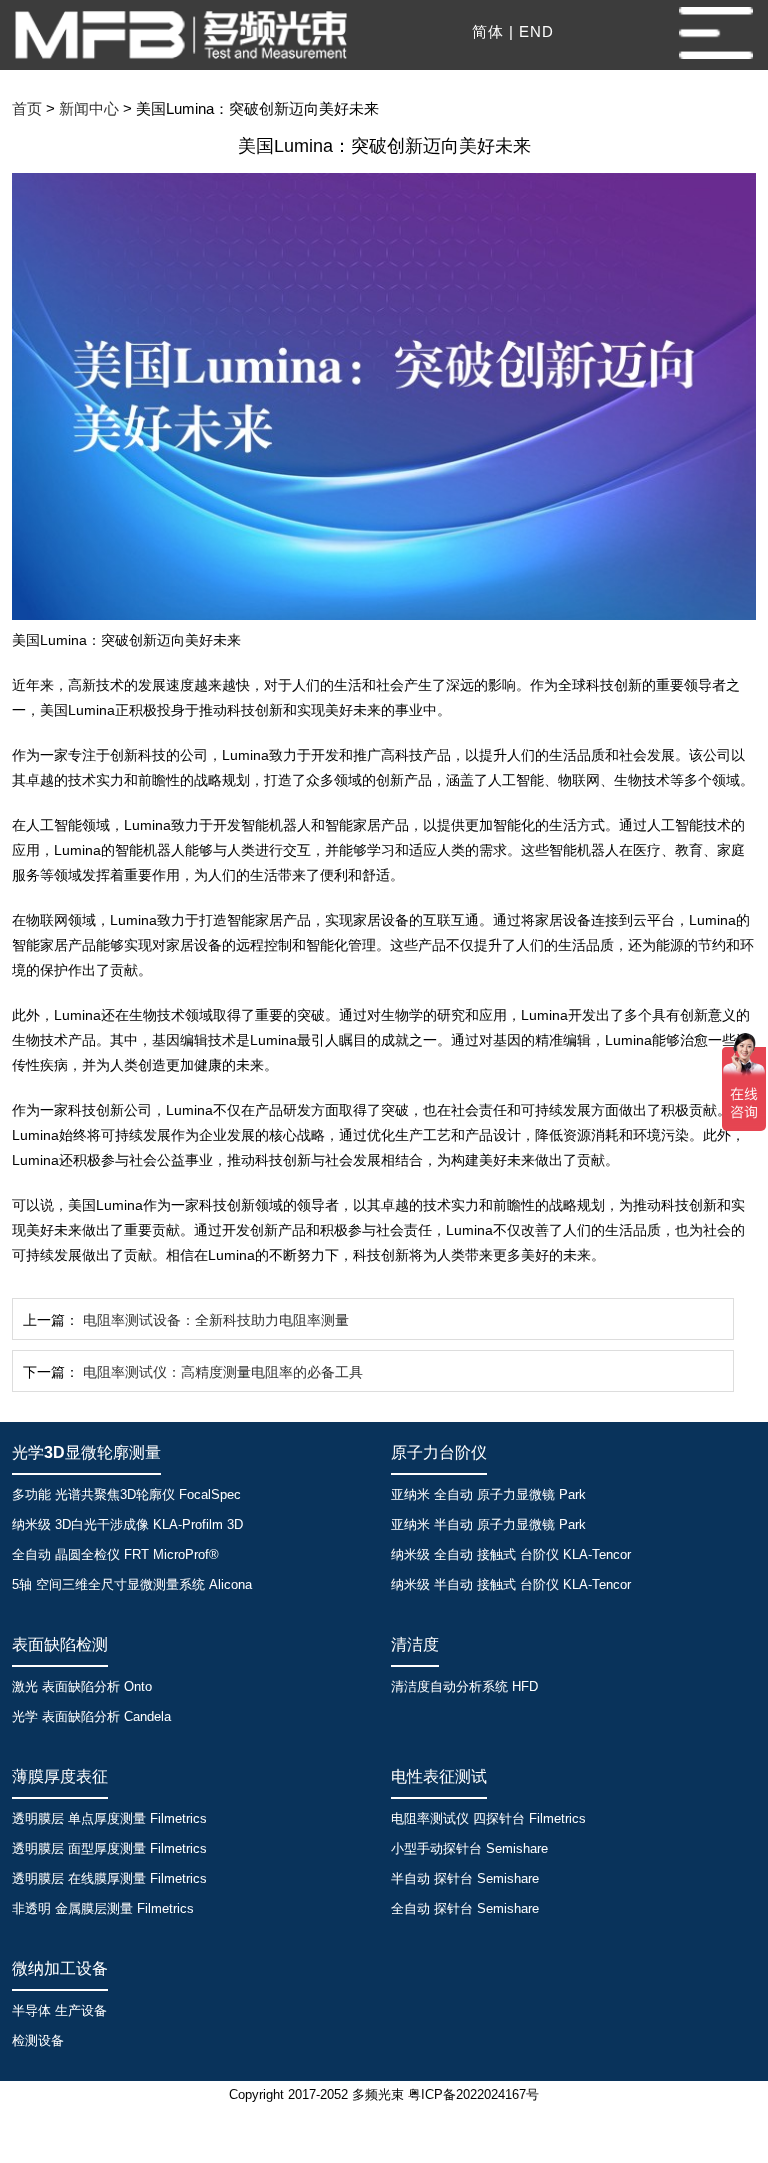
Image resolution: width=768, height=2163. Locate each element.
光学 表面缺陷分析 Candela (91, 1716)
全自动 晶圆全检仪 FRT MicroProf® (115, 1554)
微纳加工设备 (60, 1968)
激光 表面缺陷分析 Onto (82, 1686)
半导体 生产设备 (59, 2010)
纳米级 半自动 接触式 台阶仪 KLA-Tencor (511, 1584)
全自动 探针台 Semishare (465, 1908)
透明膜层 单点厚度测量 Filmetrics (109, 1818)
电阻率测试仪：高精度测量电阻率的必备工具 (223, 1372)
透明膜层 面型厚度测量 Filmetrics (109, 1848)
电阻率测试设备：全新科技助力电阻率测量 (216, 1320)
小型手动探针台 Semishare (469, 1848)
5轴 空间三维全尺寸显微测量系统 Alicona (132, 1584)
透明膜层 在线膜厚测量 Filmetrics (109, 1878)
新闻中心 (89, 108)
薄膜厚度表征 (60, 1776)
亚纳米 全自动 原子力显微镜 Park (488, 1494)
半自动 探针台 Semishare (465, 1878)
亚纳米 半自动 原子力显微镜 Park (488, 1524)
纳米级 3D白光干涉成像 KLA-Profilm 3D (127, 1524)
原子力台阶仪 (439, 1452)
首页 (27, 108)
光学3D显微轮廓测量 (86, 1452)
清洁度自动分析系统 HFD (464, 1686)
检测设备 (38, 2040)
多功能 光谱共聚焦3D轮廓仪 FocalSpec (126, 1494)
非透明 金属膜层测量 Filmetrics (103, 1908)
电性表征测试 (439, 1776)
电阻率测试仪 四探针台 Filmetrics (488, 1818)
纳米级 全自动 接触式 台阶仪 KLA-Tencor (511, 1554)
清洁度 (415, 1644)
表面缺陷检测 (60, 1644)
